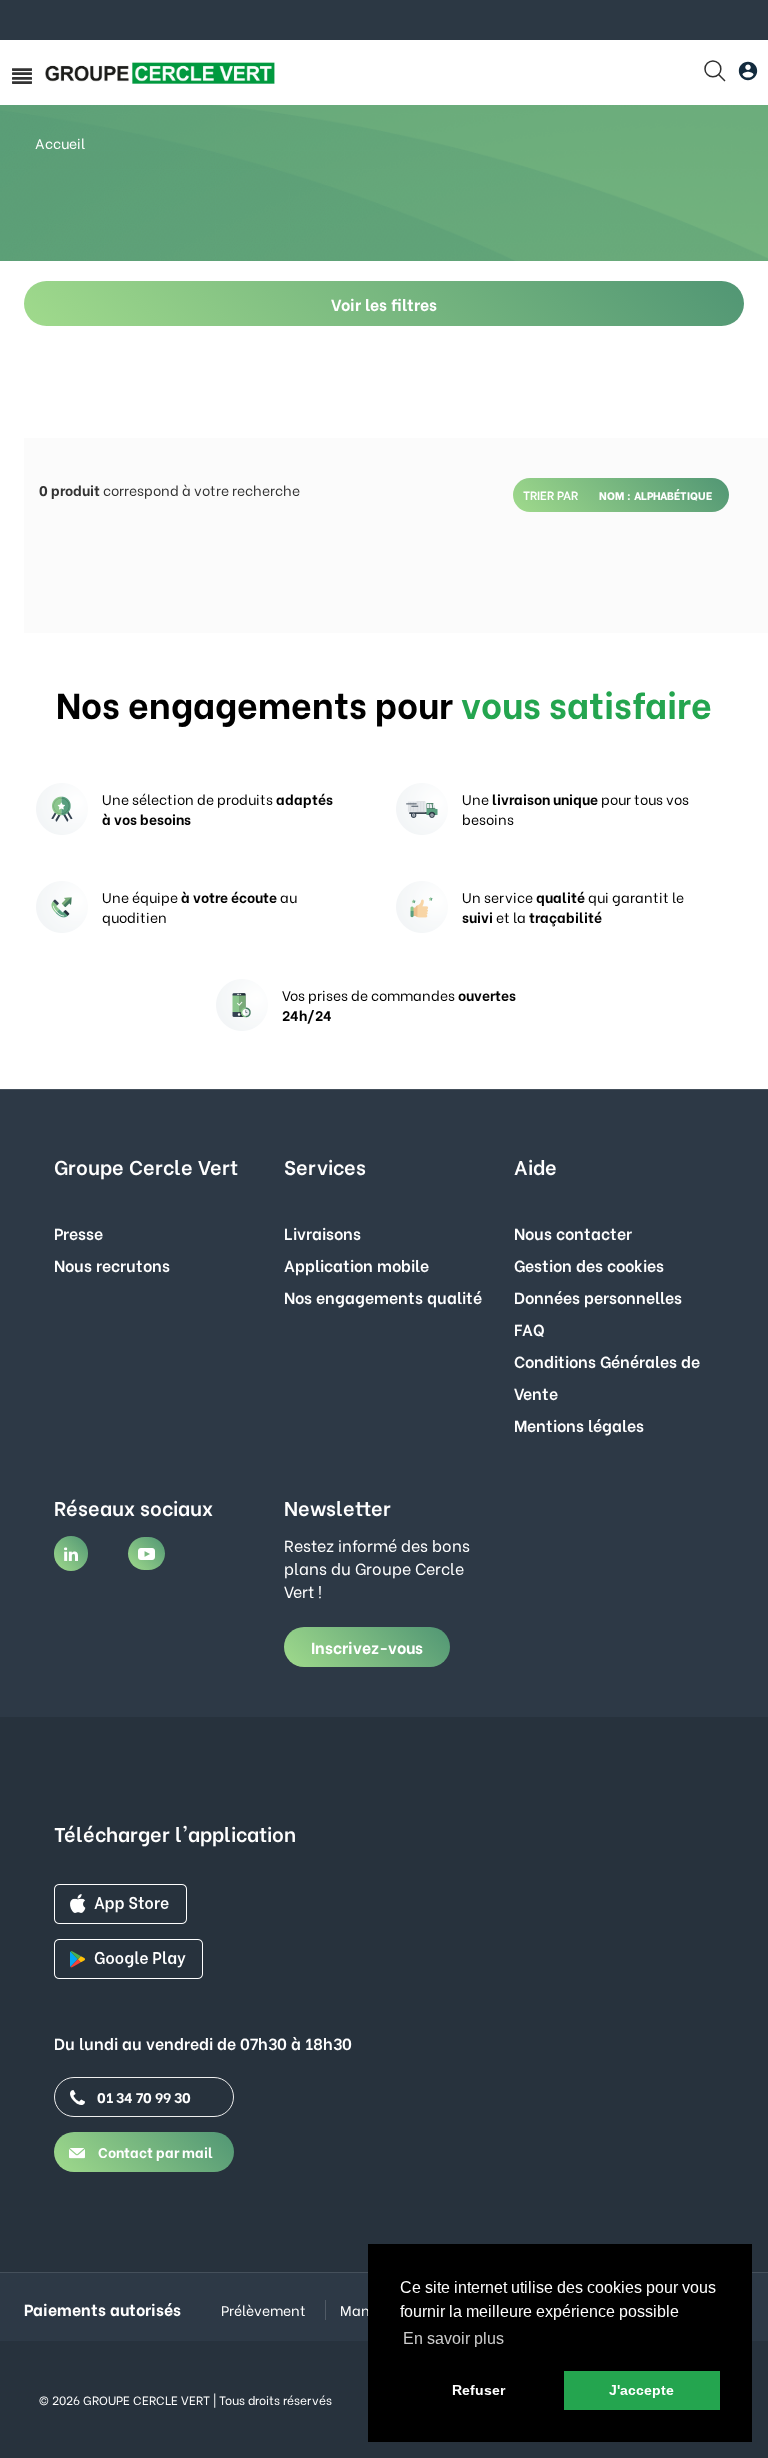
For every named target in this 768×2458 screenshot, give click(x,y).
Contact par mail (154, 2151)
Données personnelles (598, 1296)
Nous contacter (573, 1232)
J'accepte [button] (641, 2390)
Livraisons (322, 1232)
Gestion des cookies (589, 1264)
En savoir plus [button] (453, 2338)
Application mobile (356, 1264)
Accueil (60, 142)
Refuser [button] (478, 2390)
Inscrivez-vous (367, 1646)
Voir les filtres (384, 303)
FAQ (529, 1328)
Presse (78, 1232)
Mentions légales (579, 1424)
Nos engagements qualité (383, 1296)
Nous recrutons (112, 1264)
